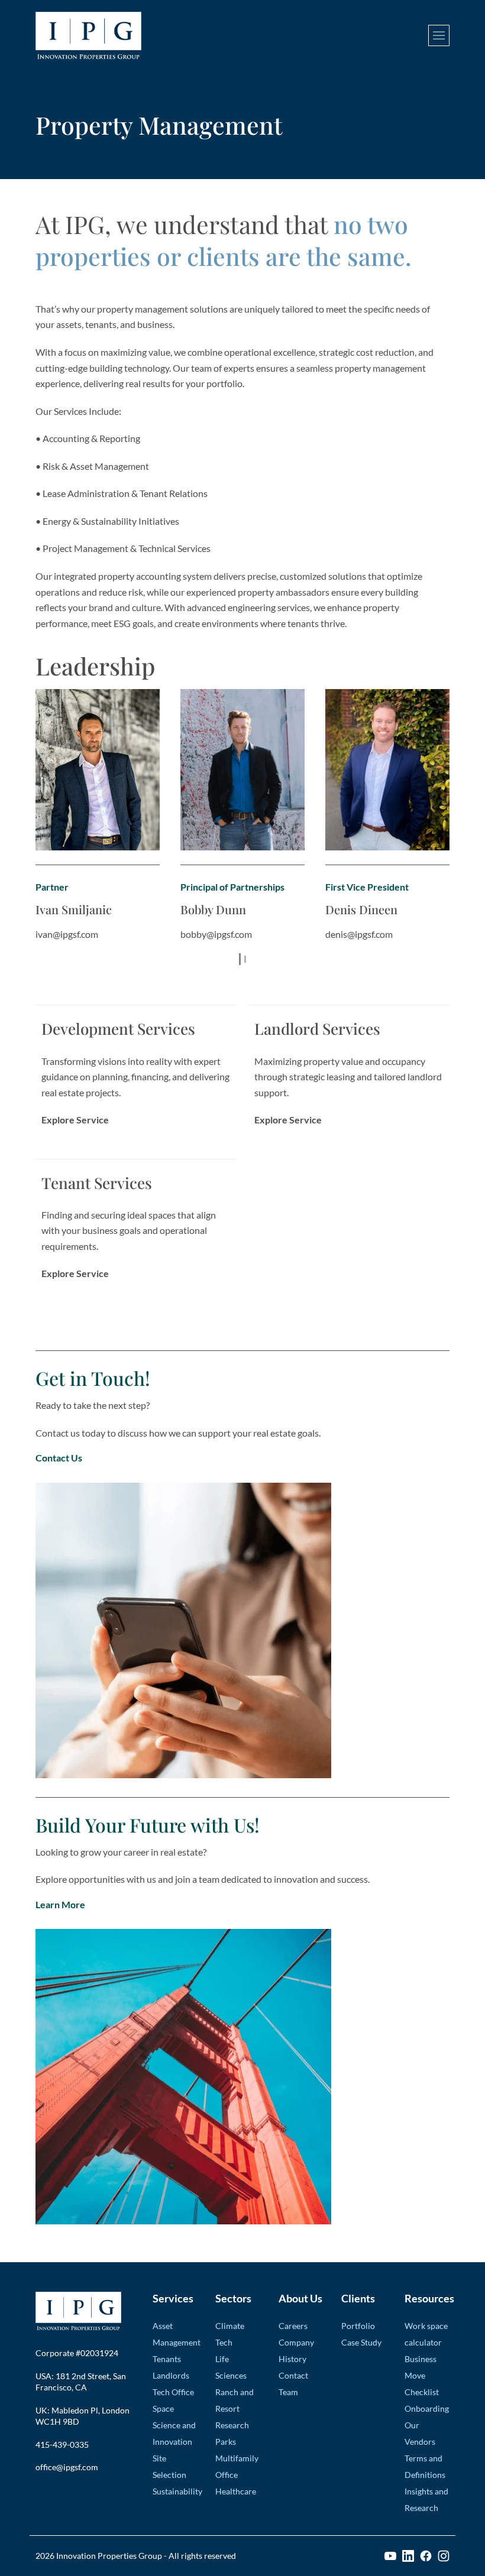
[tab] (240, 959)
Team (288, 2392)
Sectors (233, 2298)
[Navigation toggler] (439, 35)
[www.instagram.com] (444, 2556)
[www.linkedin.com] (408, 2556)
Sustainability (177, 2491)
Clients (358, 2298)
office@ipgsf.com (67, 2467)
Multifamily (237, 2458)
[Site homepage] (88, 35)
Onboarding (427, 2408)
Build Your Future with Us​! (148, 1825)
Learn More (60, 1904)
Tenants (167, 2359)
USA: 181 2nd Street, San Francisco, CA (81, 2382)
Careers (293, 2326)
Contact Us (59, 1458)
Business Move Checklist (422, 2375)
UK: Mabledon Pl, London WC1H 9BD (83, 2416)
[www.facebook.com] (426, 2556)
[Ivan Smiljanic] (98, 770)
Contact (293, 2375)
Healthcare (236, 2491)
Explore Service (75, 1120)
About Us (300, 2298)
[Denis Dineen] (387, 770)
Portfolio (358, 2326)
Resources (427, 2298)
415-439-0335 (62, 2445)
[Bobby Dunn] (242, 770)
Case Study (361, 2342)
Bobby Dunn (213, 909)
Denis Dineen (361, 909)
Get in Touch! (93, 1378)
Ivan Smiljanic (74, 909)
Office (227, 2475)
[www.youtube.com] (390, 2556)
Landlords (171, 2375)
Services (173, 2298)
